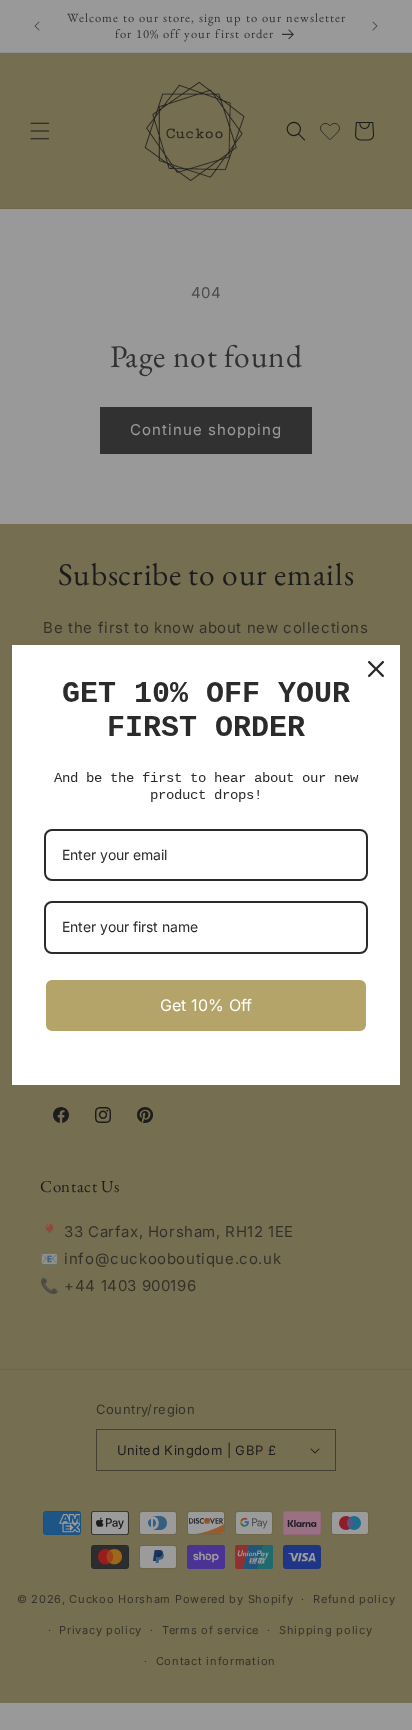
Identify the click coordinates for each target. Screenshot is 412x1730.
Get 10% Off (206, 1005)
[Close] (376, 669)
